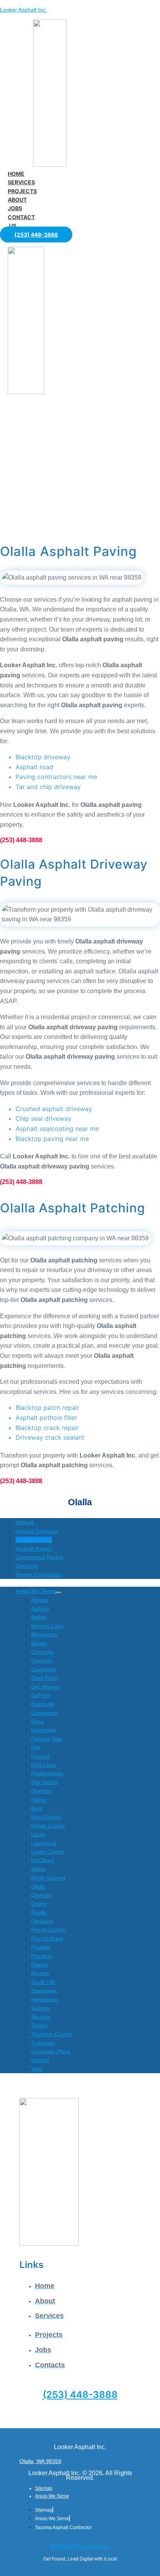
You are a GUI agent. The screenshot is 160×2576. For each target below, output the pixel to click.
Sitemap (44, 2488)
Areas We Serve (52, 2496)
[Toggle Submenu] (59, 1593)
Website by (80, 2546)
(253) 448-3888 (80, 2395)
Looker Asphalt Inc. (23, 10)
